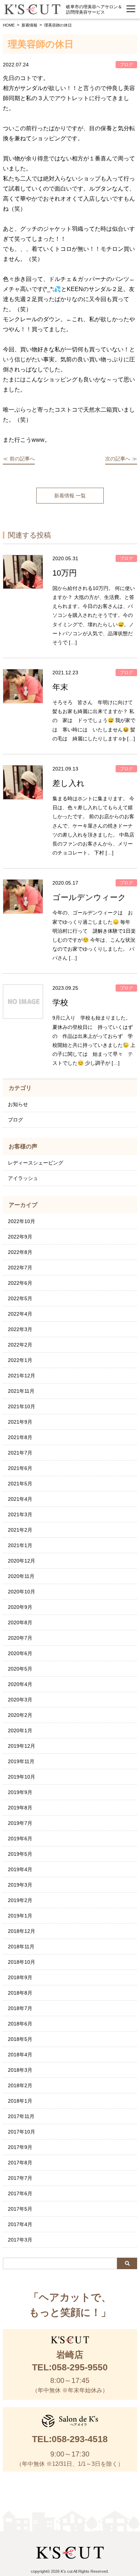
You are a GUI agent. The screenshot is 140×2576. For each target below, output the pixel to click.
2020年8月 (20, 1622)
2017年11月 (21, 2116)
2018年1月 (20, 2101)
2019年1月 (20, 1916)
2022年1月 (20, 1360)
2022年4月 (20, 1314)
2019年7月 (20, 1823)
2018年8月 (20, 1993)
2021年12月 (22, 1376)
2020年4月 (20, 1684)
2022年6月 (20, 1283)
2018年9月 (20, 1977)
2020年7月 (20, 1638)
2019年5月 (20, 1854)
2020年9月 (20, 1607)
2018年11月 (21, 1947)
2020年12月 (22, 1561)
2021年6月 (20, 1468)
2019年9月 (20, 1792)
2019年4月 (20, 1869)
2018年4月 (20, 2055)
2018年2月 (20, 2085)
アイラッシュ (23, 1178)
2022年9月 (20, 1237)
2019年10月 (22, 1777)
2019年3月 (20, 1885)
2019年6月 (20, 1839)
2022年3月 (20, 1329)
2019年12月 (22, 1746)
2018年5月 (20, 2039)
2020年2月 (20, 1715)
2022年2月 (20, 1345)
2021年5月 (20, 1484)
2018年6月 (20, 2024)
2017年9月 (20, 2147)
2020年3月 (20, 1700)
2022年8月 (20, 1252)
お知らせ (18, 1104)
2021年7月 (20, 1453)
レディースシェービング (36, 1163)
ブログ (15, 1120)
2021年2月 (20, 1530)
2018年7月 (20, 2008)
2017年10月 (22, 2132)
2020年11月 (21, 1576)
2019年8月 (20, 1808)
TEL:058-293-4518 (70, 2439)
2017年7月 (20, 2178)
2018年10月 (22, 1962)
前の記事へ (22, 459)
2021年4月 (20, 1499)
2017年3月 (20, 2240)
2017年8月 (20, 2163)
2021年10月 (22, 1406)
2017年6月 (20, 2193)
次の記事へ (118, 459)
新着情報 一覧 (70, 496)
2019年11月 (21, 1761)
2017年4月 (20, 2224)
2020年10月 (22, 1592)
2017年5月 (20, 2209)
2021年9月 (20, 1422)
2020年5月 (20, 1669)
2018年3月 (20, 2070)
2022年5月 (20, 1298)
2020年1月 (20, 1730)
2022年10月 (22, 1221)
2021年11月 (21, 1391)
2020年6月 (20, 1653)
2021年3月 (20, 1514)
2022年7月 (20, 1268)
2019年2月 (20, 1900)
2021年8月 (20, 1437)
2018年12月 (22, 1931)
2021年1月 (20, 1545)
